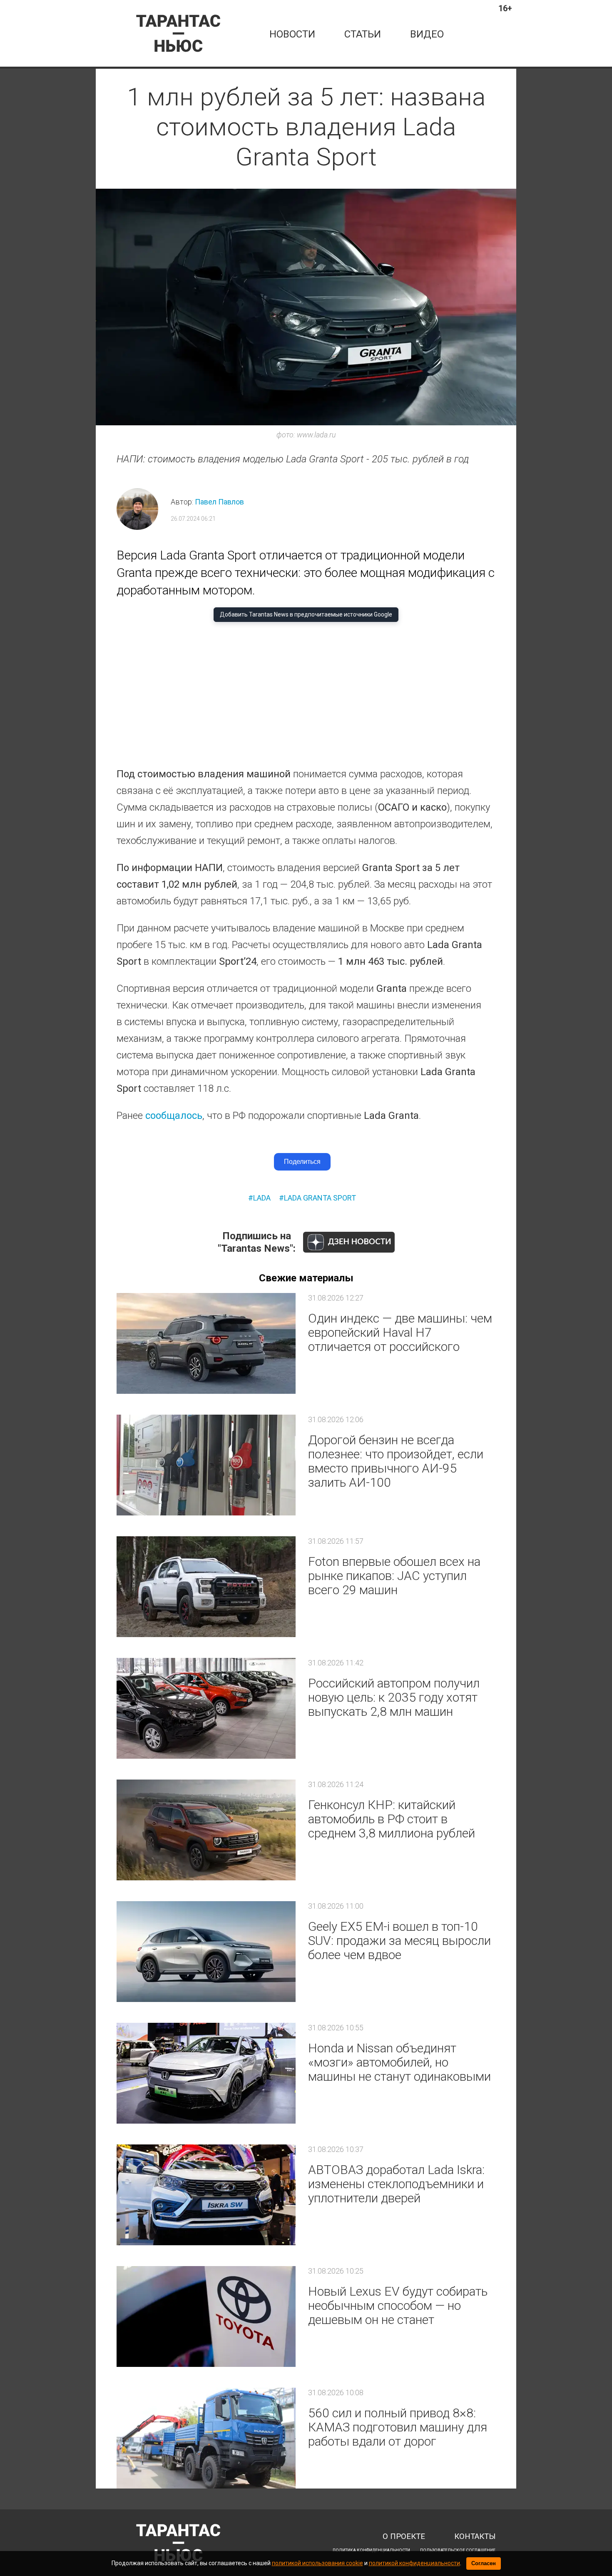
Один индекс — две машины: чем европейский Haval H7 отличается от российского (400, 1332)
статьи (363, 34)
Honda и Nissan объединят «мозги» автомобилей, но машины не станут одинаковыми (399, 2062)
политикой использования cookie (317, 2563)
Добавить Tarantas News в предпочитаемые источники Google (306, 614)
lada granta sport (320, 1198)
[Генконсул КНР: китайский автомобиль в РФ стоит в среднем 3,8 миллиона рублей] (206, 1830)
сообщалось (173, 1116)
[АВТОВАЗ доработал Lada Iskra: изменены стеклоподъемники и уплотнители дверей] (206, 2195)
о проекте (404, 2537)
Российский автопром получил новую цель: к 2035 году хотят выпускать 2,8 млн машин (394, 1697)
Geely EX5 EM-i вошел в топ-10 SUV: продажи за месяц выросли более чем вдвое (399, 1941)
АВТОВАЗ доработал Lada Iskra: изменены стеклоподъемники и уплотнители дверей (396, 2184)
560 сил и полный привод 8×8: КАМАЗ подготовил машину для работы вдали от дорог (398, 2427)
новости (292, 34)
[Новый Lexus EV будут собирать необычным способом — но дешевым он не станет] (206, 2316)
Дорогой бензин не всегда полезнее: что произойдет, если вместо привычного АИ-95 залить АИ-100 (396, 1461)
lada (262, 1198)
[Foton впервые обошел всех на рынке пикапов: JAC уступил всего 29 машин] (206, 1587)
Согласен (484, 2563)
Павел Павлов (219, 502)
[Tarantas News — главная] (178, 33)
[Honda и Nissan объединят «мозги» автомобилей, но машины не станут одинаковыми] (206, 2073)
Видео (427, 34)
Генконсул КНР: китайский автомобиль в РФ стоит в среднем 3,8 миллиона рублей (392, 1819)
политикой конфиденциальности (414, 2563)
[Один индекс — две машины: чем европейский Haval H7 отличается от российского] (206, 1343)
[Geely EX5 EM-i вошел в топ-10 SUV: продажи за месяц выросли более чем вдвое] (206, 1952)
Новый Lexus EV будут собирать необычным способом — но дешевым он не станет (398, 2305)
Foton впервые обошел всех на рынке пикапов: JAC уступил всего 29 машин (394, 1576)
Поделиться (302, 1162)
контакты (475, 2537)
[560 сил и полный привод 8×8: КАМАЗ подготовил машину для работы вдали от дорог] (206, 2438)
